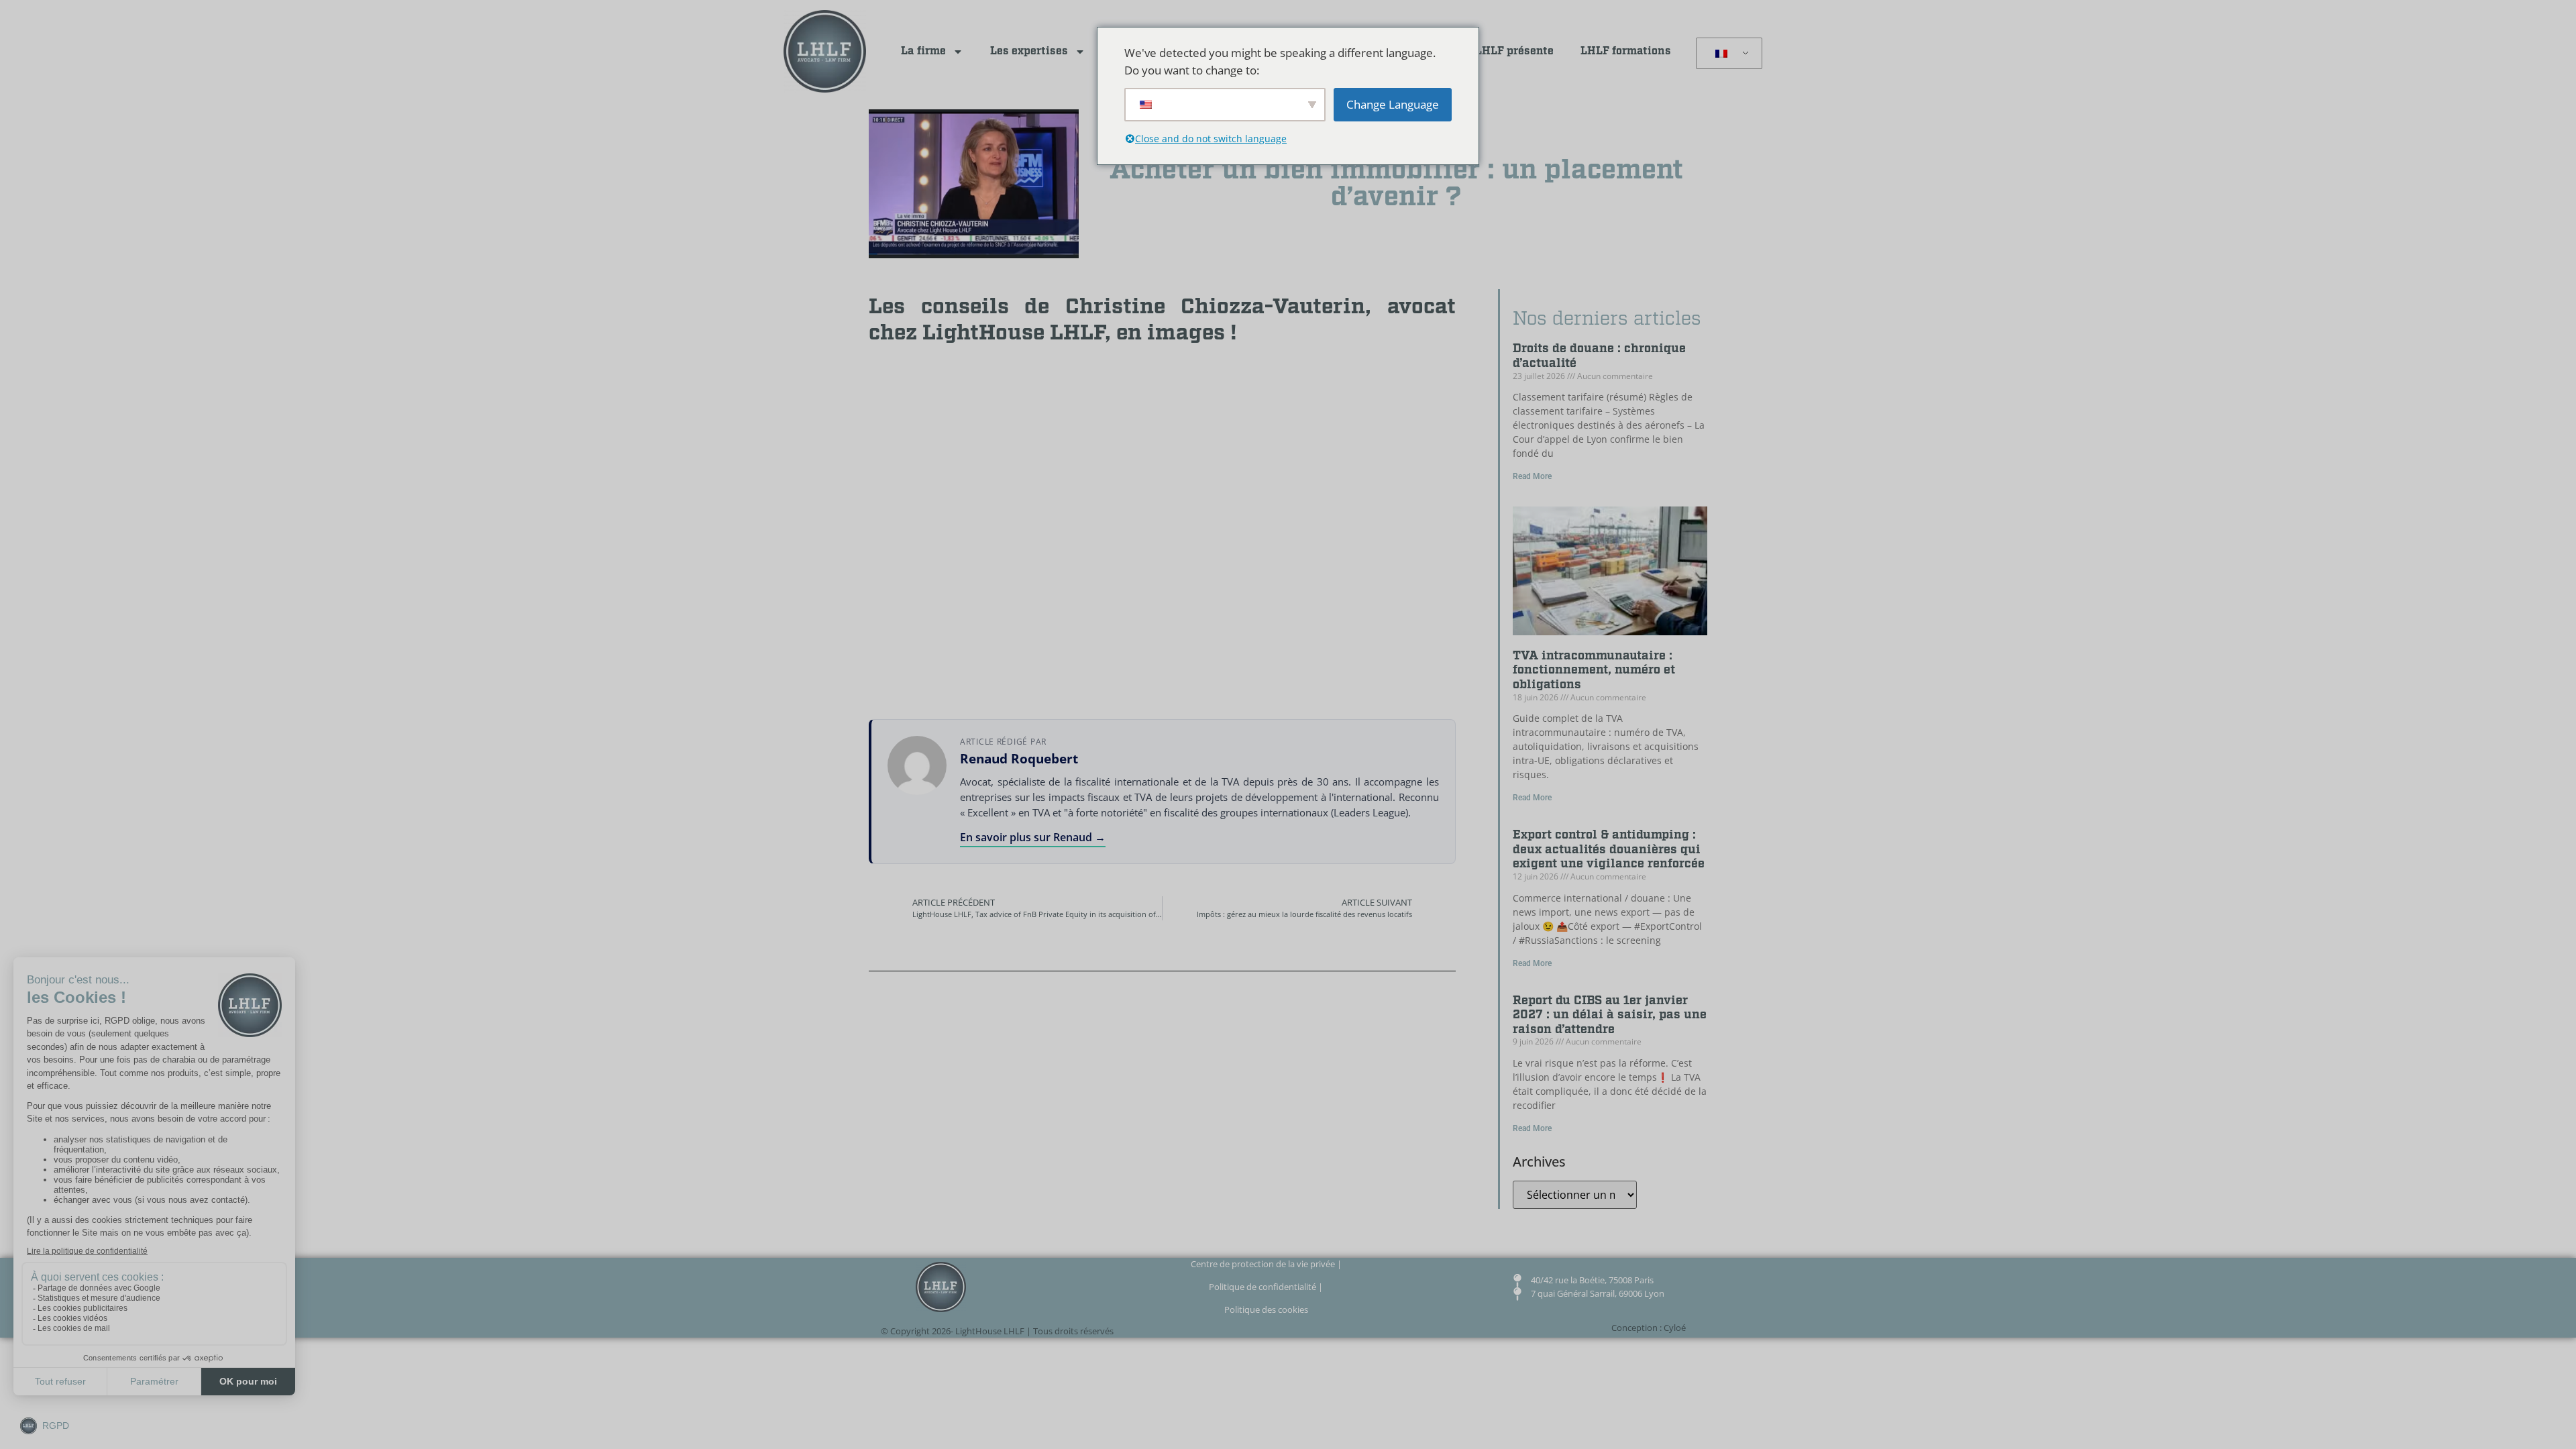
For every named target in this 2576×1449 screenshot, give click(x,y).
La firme (923, 51)
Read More (1532, 476)
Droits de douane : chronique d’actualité (1599, 356)
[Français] (1727, 54)
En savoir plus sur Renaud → (1033, 837)
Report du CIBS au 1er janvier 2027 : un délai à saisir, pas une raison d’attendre (1610, 1015)
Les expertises (1029, 51)
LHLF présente (1514, 51)
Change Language (1393, 104)
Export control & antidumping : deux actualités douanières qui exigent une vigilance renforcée (1609, 849)
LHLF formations (1626, 51)
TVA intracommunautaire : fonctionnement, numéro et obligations (1594, 670)
